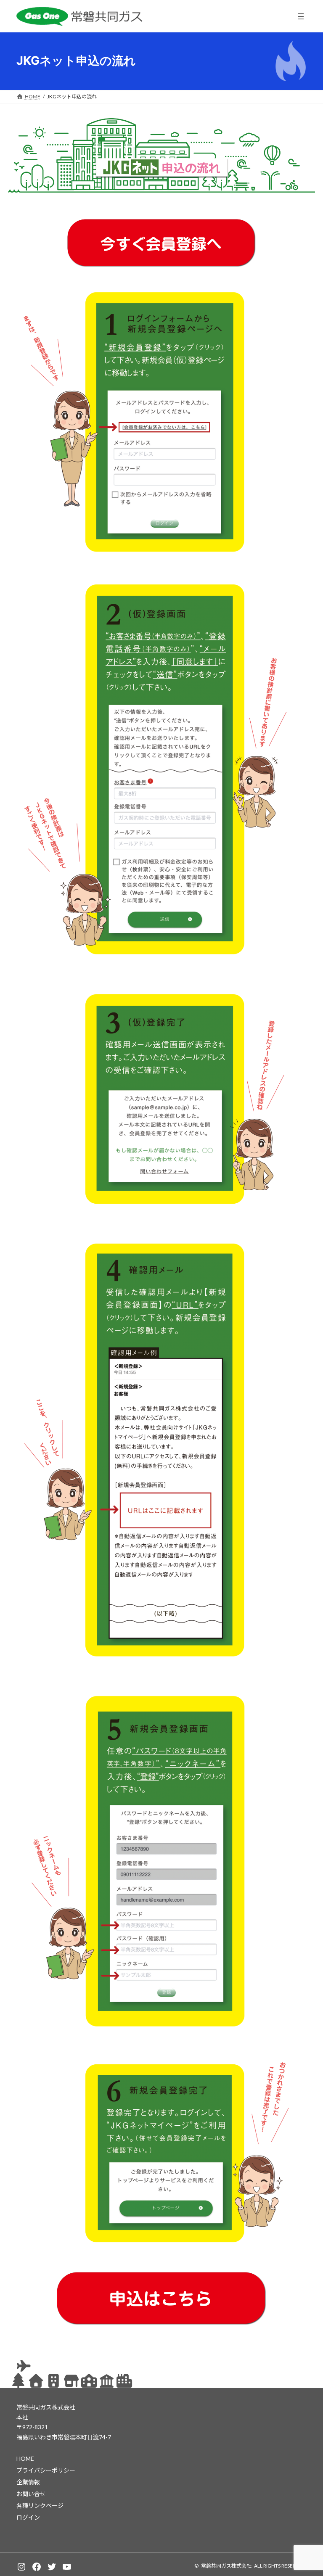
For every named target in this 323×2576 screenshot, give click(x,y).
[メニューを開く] (301, 16)
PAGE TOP (308, 2491)
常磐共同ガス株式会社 (226, 2566)
